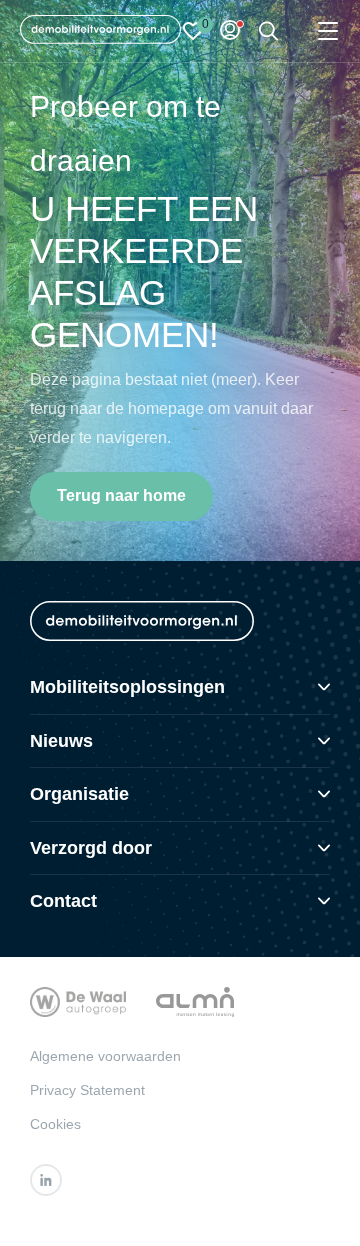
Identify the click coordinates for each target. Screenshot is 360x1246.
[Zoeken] (269, 31)
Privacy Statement (87, 1090)
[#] (46, 1180)
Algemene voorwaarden (105, 1056)
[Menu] (328, 31)
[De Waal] (78, 1001)
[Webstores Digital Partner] (100, 31)
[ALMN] (195, 1001)
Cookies (55, 1124)
